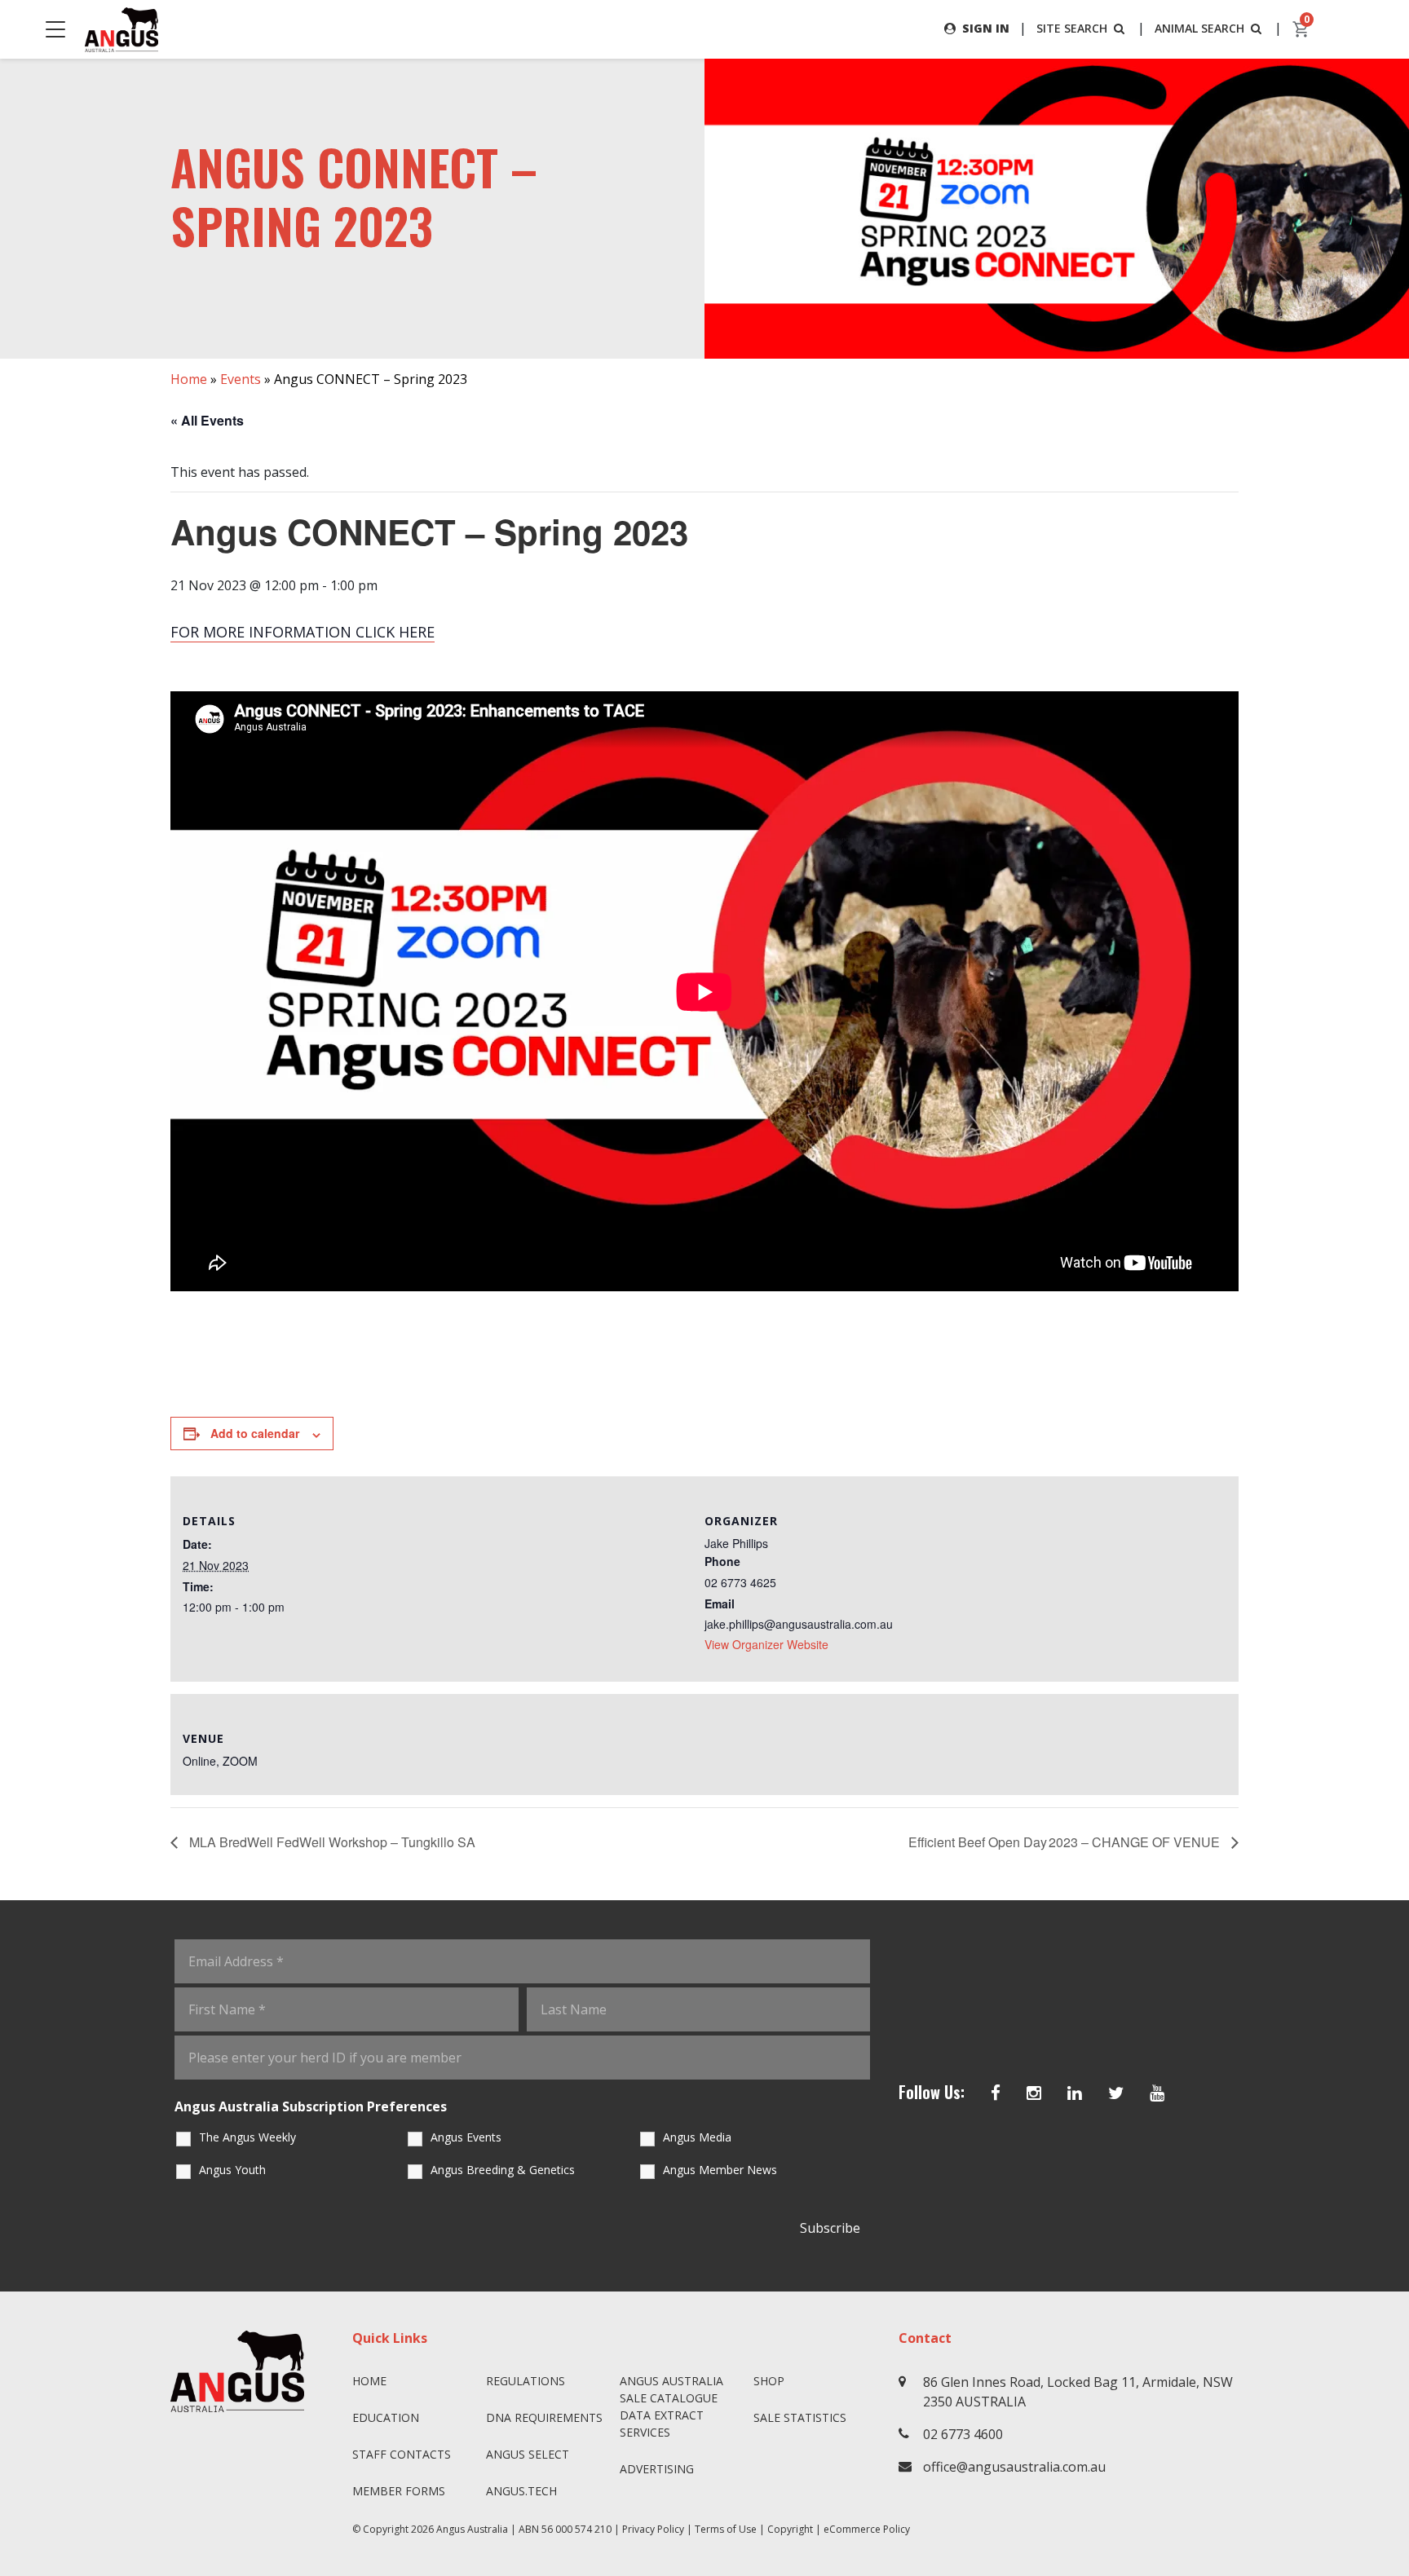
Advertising (657, 2469)
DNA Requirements (544, 2417)
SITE (1072, 28)
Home (189, 379)
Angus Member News (720, 2170)
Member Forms (399, 2491)
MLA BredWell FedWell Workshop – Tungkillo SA (331, 1842)
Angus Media (697, 2137)
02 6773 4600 (963, 2434)
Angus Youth (232, 2170)
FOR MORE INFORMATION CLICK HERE (303, 632)
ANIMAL (1199, 28)
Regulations (526, 2381)
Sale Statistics (800, 2417)
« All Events (207, 420)
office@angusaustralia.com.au (1014, 2467)
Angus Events (466, 2137)
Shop (769, 2381)
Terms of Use (726, 2529)
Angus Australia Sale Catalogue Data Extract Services (671, 2406)
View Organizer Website (766, 1644)
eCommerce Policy (867, 2529)
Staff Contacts (402, 2454)
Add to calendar (255, 1433)
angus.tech (521, 2491)
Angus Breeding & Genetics (503, 2170)
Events (241, 379)
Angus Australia (472, 2529)
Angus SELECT (528, 2454)
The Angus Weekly (247, 2137)
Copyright (790, 2529)
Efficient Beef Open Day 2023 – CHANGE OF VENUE (1066, 1842)
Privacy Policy (653, 2529)
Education (386, 2417)
